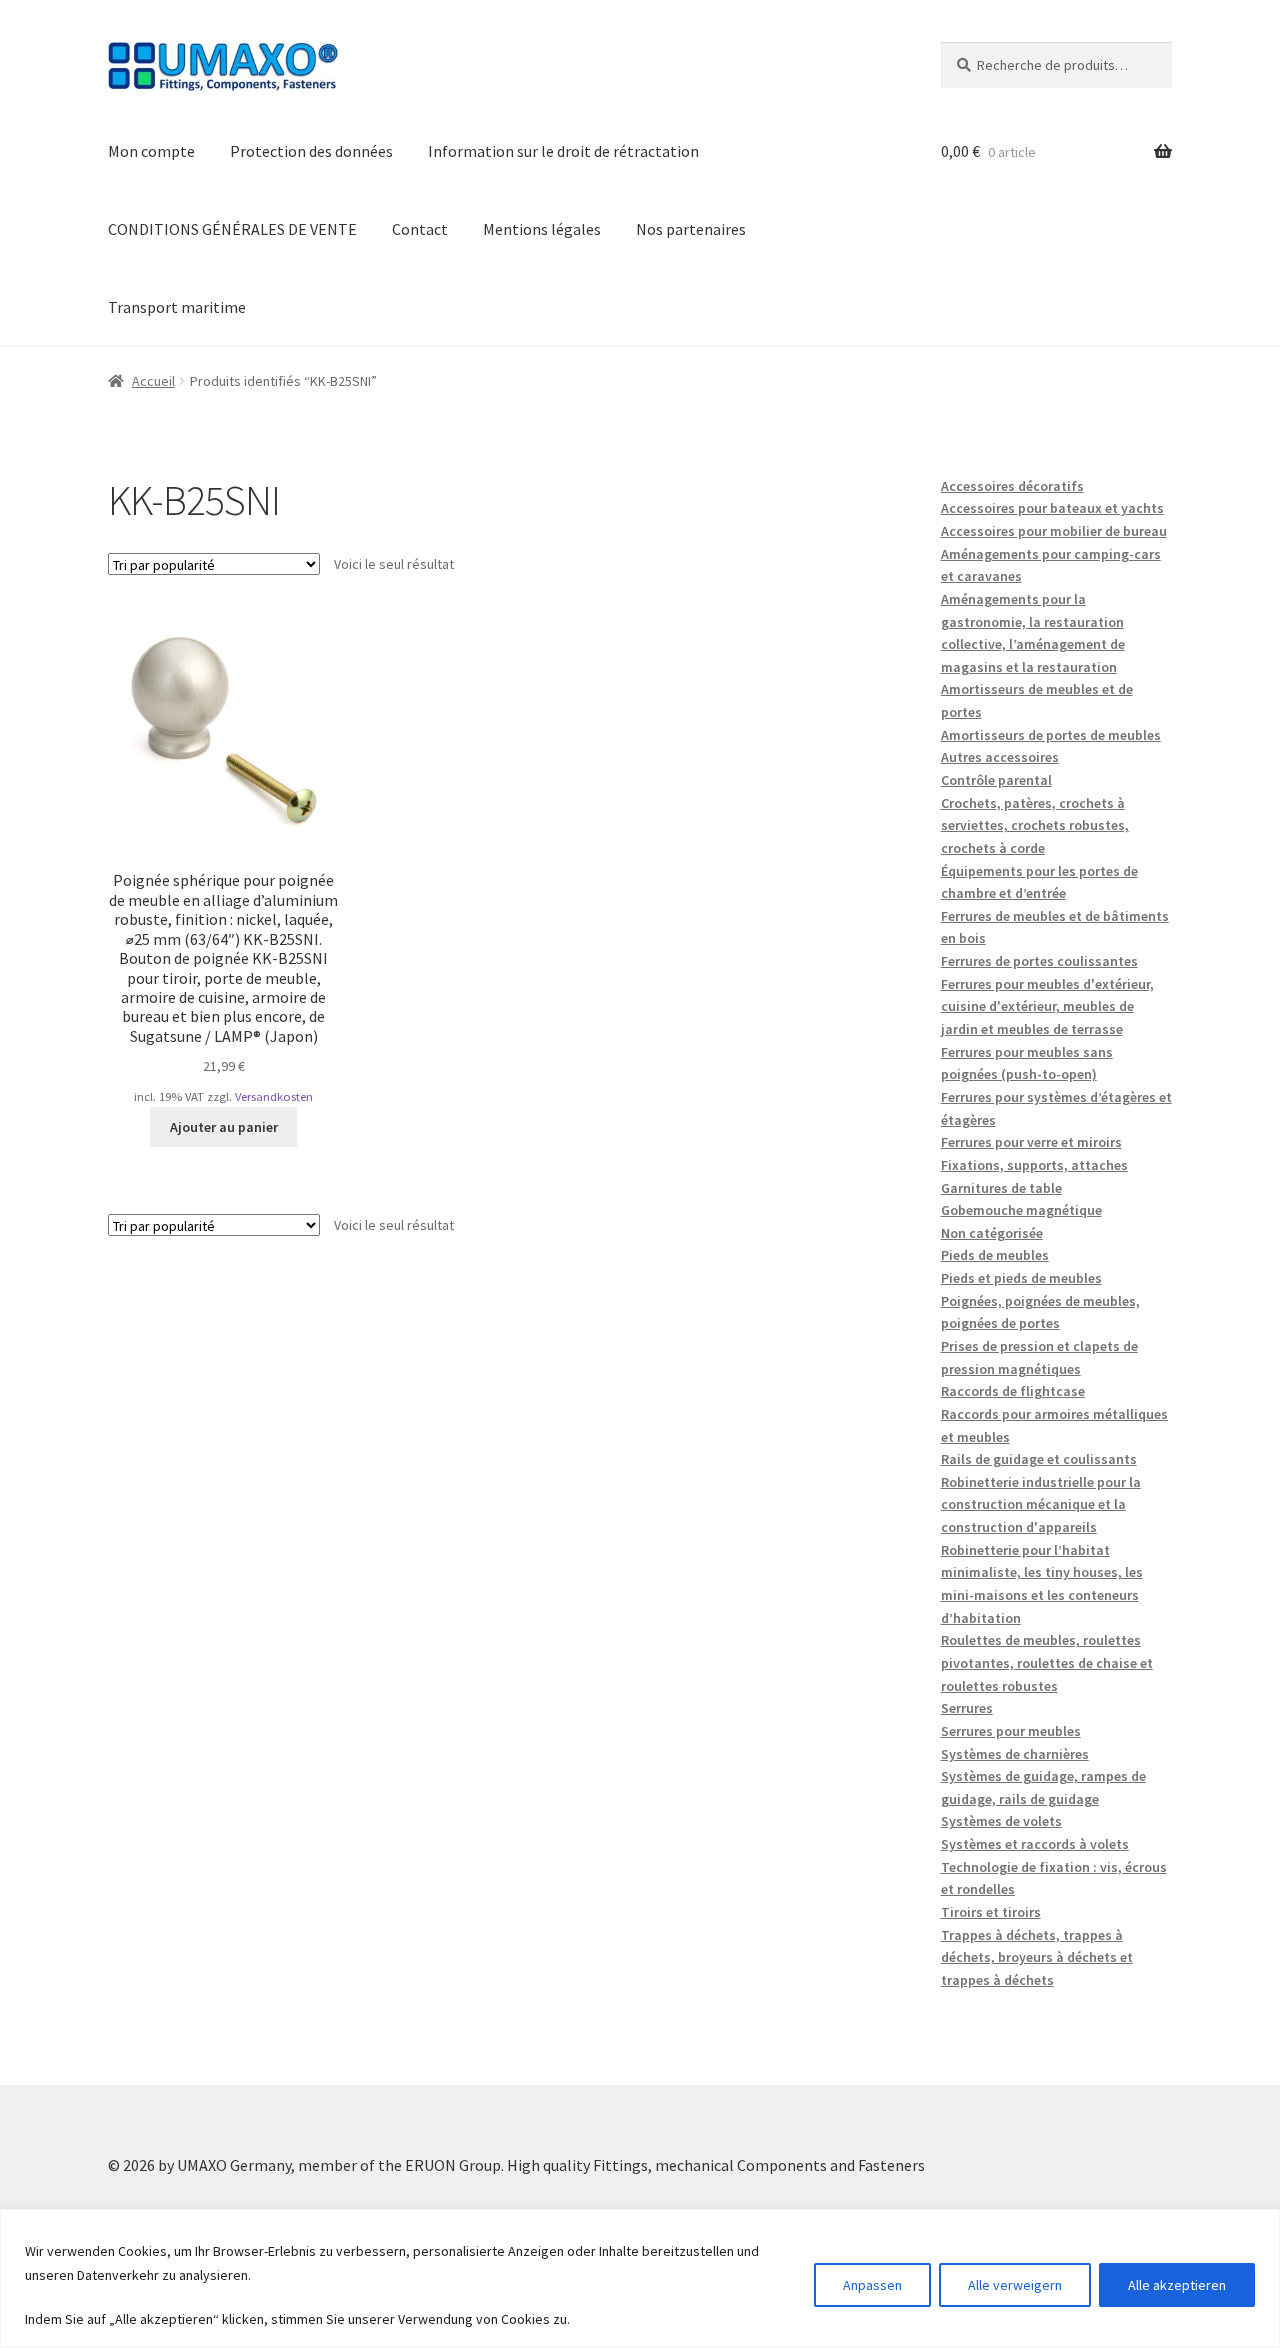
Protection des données (311, 151)
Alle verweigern (1015, 2285)
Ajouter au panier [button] (224, 1127)
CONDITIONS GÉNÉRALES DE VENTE (232, 229)
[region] (640, 2278)
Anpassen (872, 2285)
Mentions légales (542, 229)
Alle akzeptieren (1177, 2285)
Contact (420, 229)
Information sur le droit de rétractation (563, 151)
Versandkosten (274, 1096)
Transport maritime (177, 307)
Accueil (153, 381)
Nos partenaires (691, 229)
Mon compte (151, 151)
